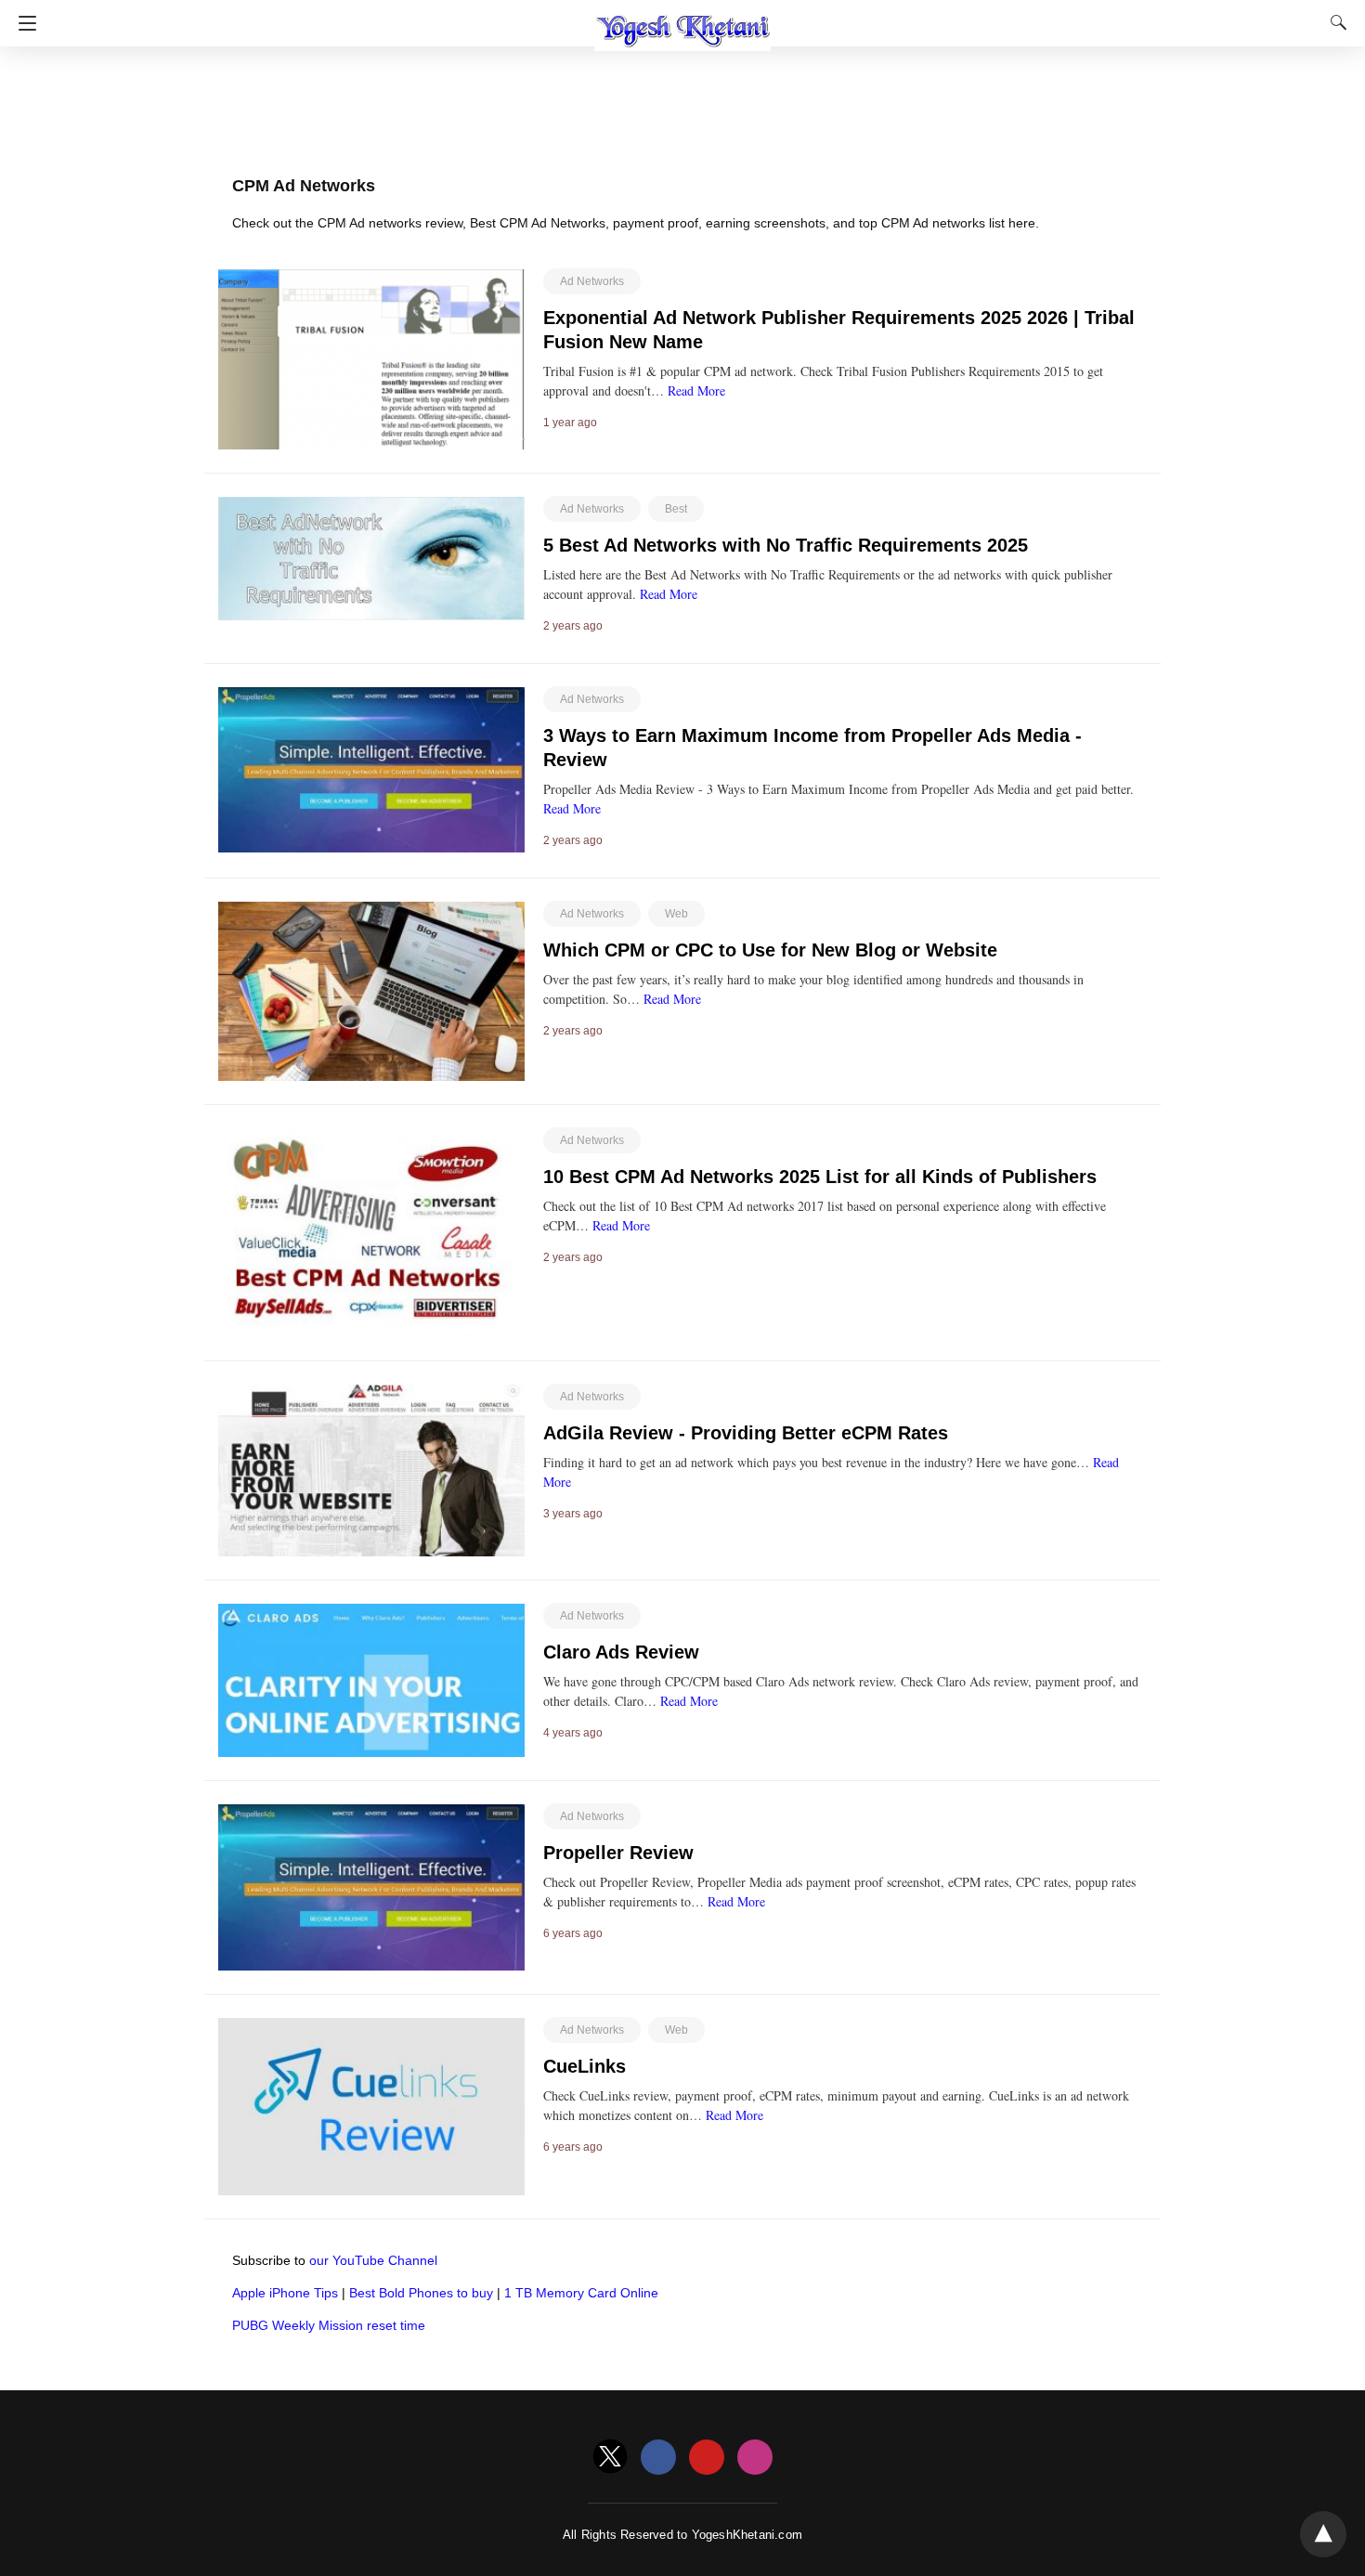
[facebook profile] (658, 2458)
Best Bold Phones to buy (421, 2293)
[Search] (1334, 22)
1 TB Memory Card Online (581, 2293)
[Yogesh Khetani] (682, 21)
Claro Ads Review (621, 1652)
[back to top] (1323, 2534)
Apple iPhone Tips (285, 2293)
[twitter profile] (610, 2458)
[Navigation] (23, 23)
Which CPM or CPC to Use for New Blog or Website (770, 950)
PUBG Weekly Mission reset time (329, 2325)
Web (676, 914)
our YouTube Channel (373, 2260)
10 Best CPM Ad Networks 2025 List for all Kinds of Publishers (820, 1177)
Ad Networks (592, 281)
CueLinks (585, 2066)
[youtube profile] (707, 2458)
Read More (696, 390)
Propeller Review (618, 1853)
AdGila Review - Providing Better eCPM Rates (746, 1433)
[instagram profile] (755, 2458)
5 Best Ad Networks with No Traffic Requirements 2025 (786, 545)
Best (676, 509)
